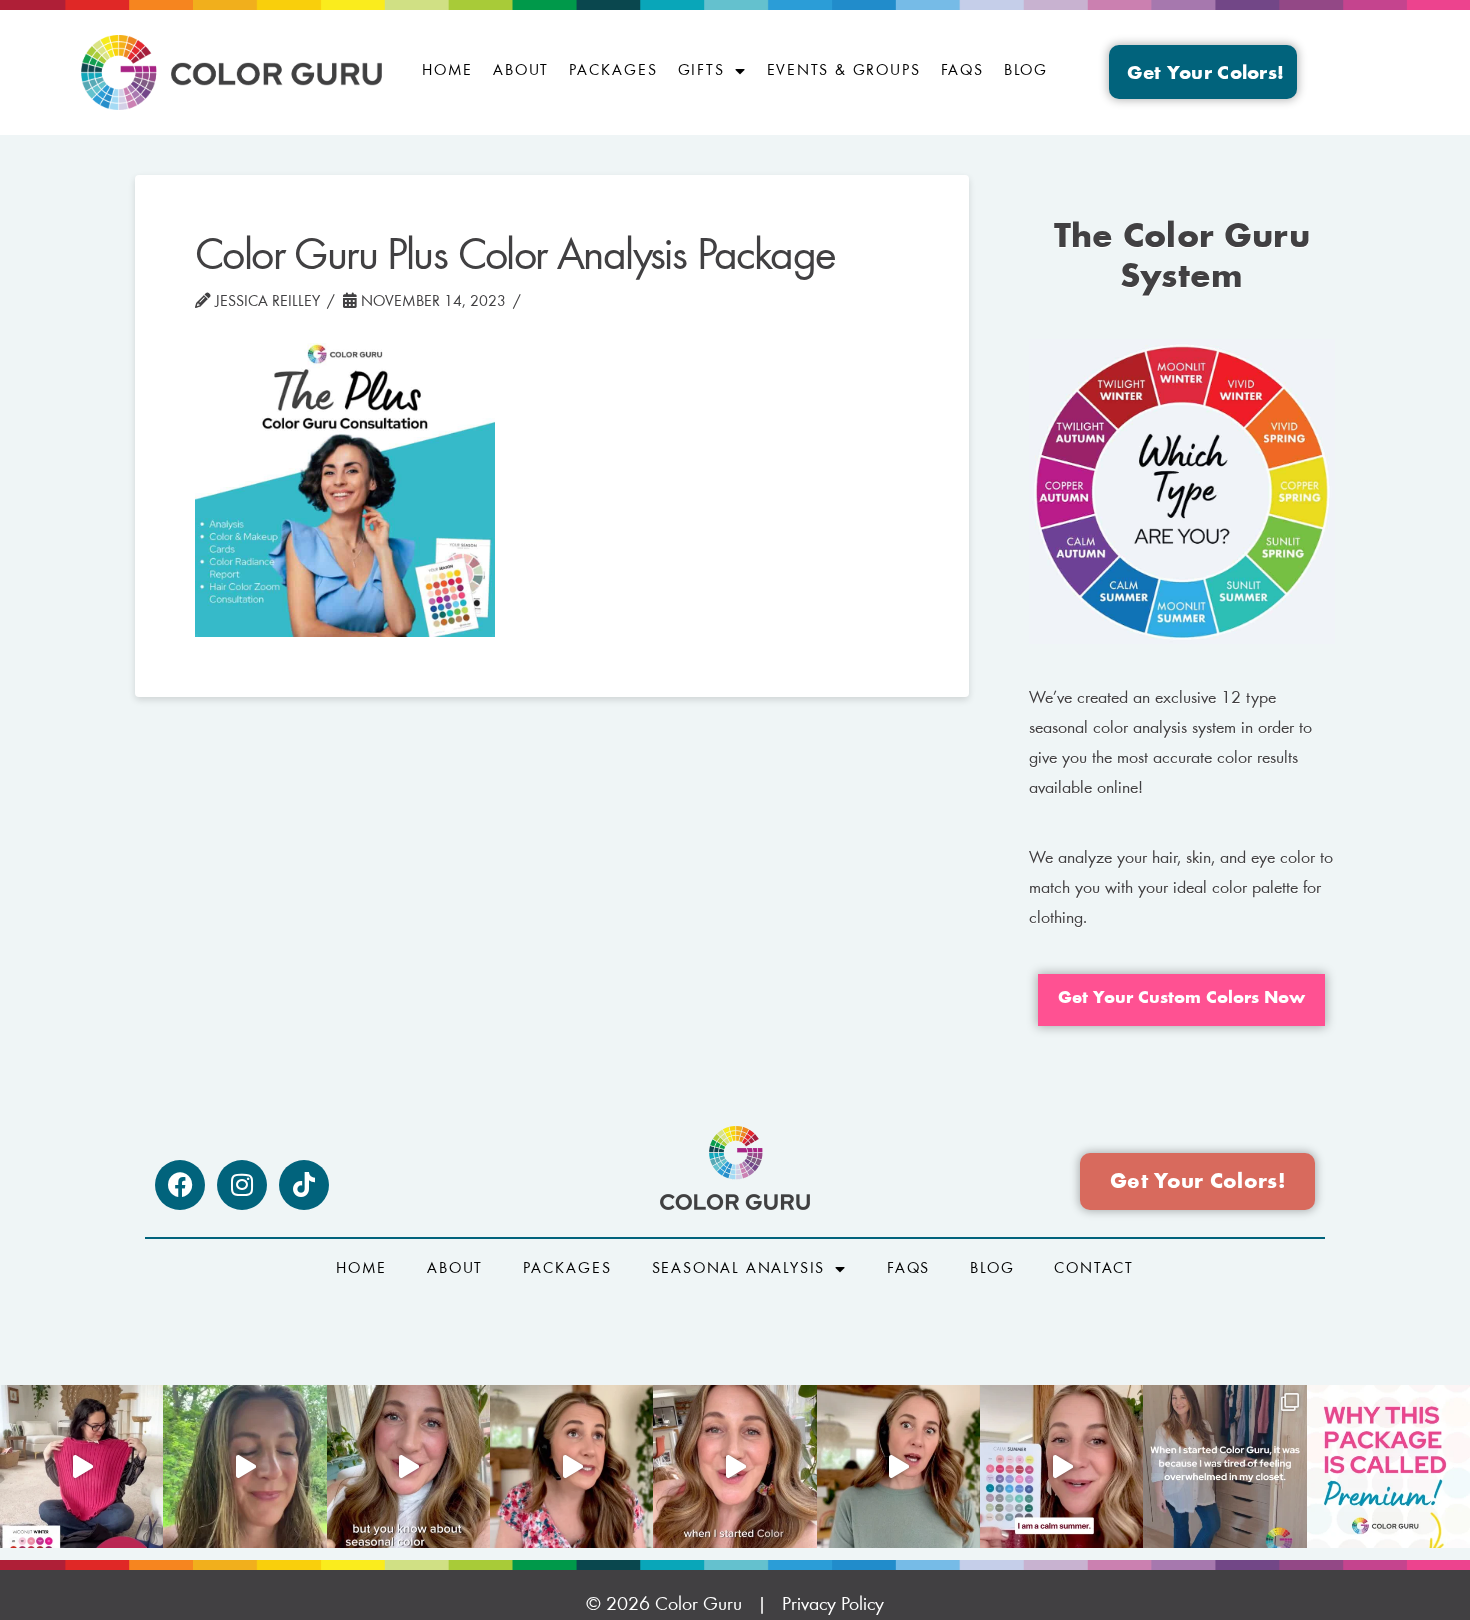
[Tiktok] (304, 1185)
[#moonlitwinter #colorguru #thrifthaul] (81, 1466)
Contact (1094, 1269)
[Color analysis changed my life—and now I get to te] (734, 1466)
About (521, 71)
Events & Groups (844, 71)
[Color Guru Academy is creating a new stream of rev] (408, 1466)
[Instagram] (242, 1185)
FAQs (962, 71)
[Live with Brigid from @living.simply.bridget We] (244, 1466)
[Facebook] (180, 1185)
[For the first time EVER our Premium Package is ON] (1061, 1466)
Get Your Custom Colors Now (1181, 999)
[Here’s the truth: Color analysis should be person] (571, 1466)
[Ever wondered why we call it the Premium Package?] (1388, 1466)
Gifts (701, 71)
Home (447, 71)
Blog (1026, 71)
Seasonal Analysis (739, 1269)
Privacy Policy (833, 1605)
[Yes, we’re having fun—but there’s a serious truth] (898, 1466)
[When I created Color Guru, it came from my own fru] (1224, 1466)
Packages (613, 71)
